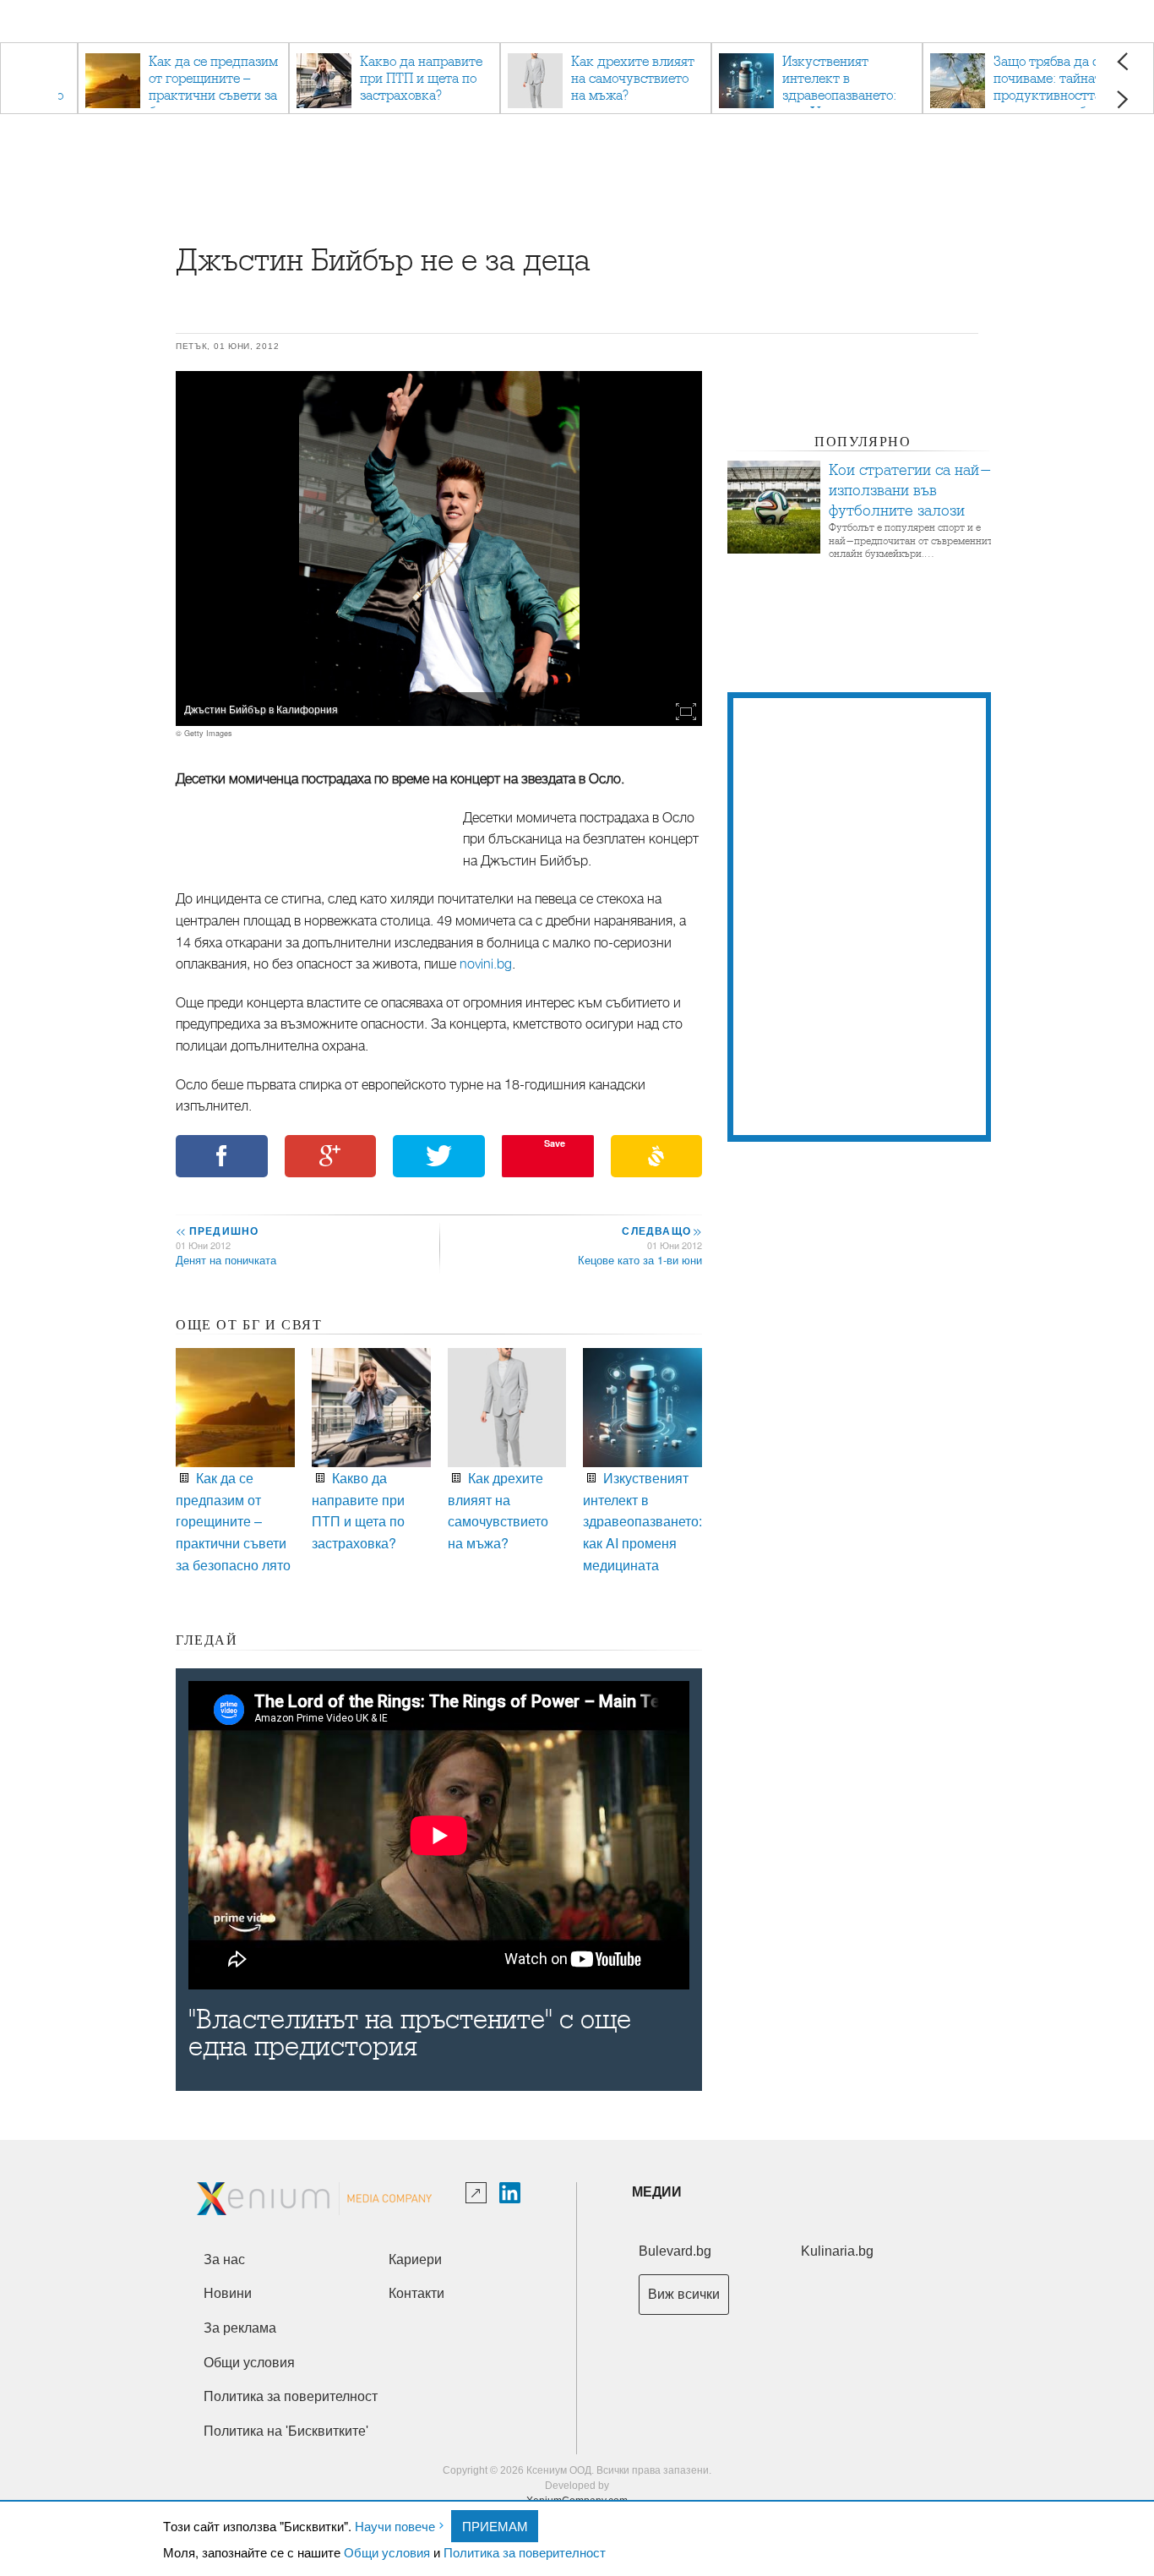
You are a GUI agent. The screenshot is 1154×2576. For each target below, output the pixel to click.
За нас (224, 2259)
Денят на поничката (226, 1260)
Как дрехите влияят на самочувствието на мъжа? (498, 1510)
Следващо (661, 1231)
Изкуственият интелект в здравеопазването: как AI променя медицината (642, 1521)
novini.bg (486, 964)
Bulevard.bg (675, 2251)
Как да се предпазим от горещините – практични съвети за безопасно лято (233, 1521)
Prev (1122, 61)
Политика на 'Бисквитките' (286, 2431)
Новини (228, 2293)
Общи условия (387, 2552)
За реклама (240, 2328)
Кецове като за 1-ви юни (640, 1260)
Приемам (495, 2526)
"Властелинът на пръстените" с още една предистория (410, 2033)
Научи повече (395, 2526)
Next (1122, 99)
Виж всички (684, 2294)
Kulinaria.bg (837, 2251)
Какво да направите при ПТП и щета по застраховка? (358, 1510)
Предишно (217, 1231)
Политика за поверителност (525, 2552)
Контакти (416, 2293)
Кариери (415, 2259)
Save (555, 1143)
